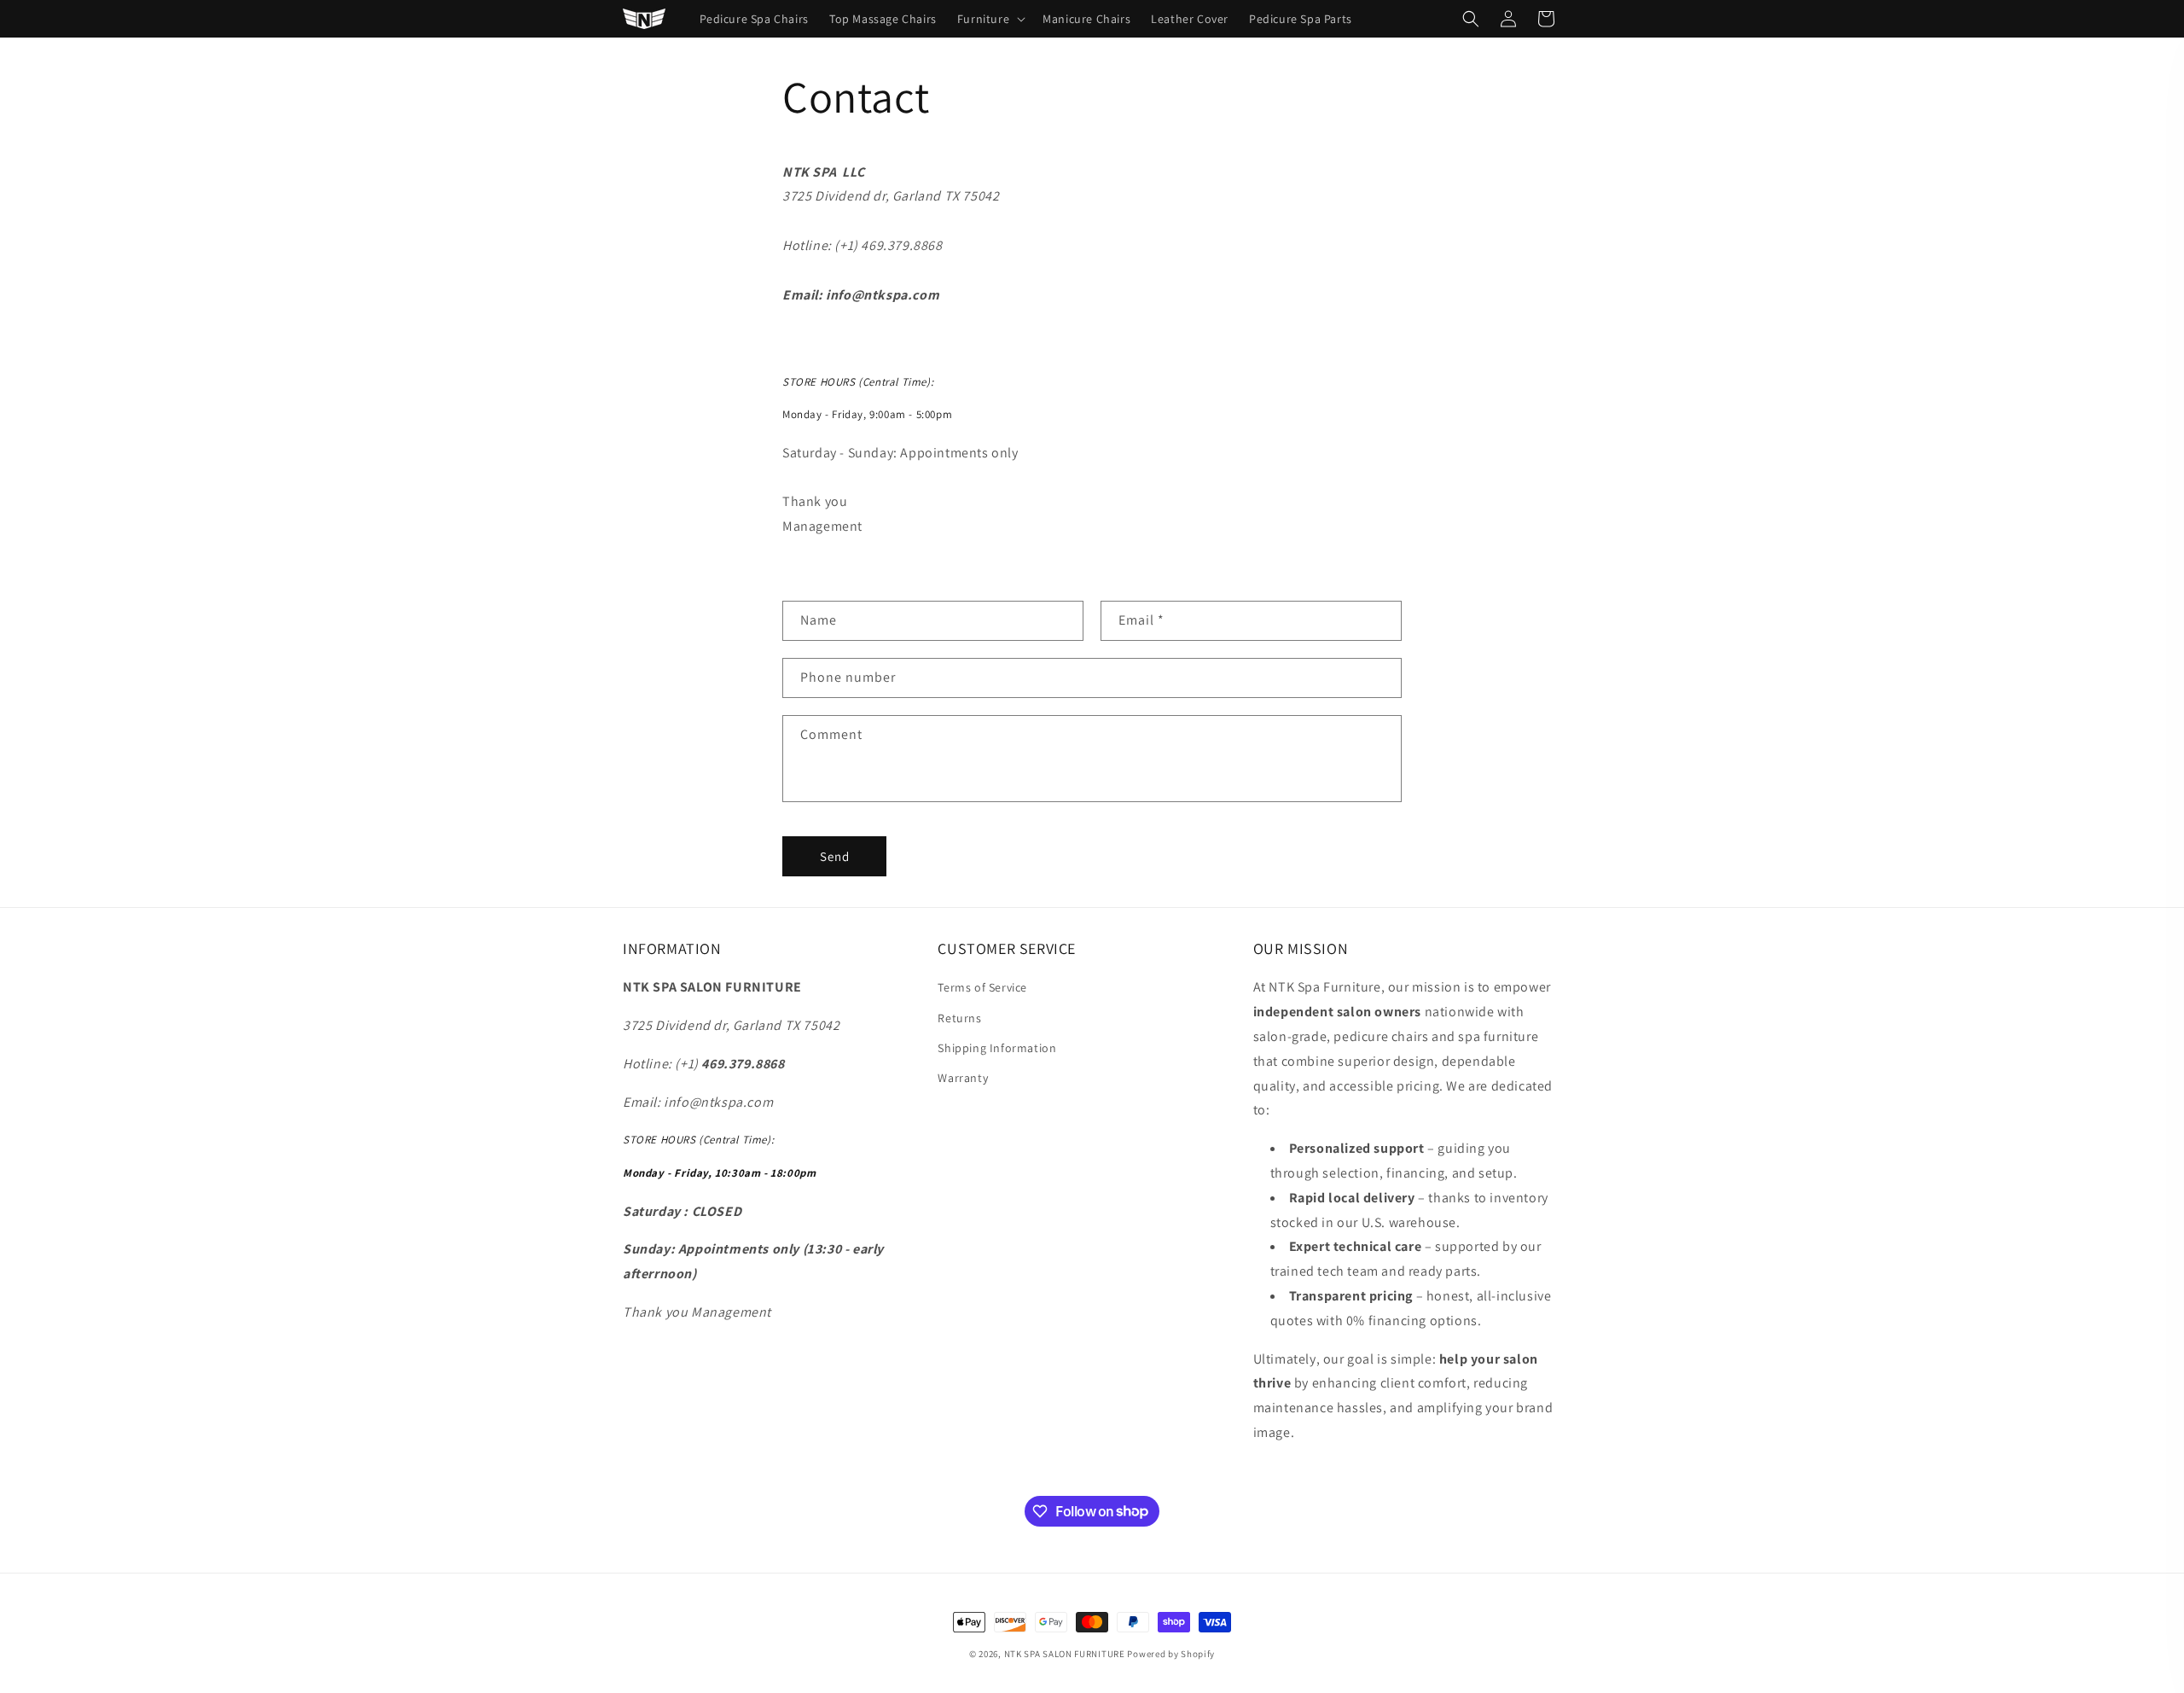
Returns (959, 1018)
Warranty (963, 1078)
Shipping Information (997, 1048)
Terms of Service (982, 987)
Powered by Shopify (1171, 1654)
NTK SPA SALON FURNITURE (1065, 1654)
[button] (990, 19)
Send (835, 856)
